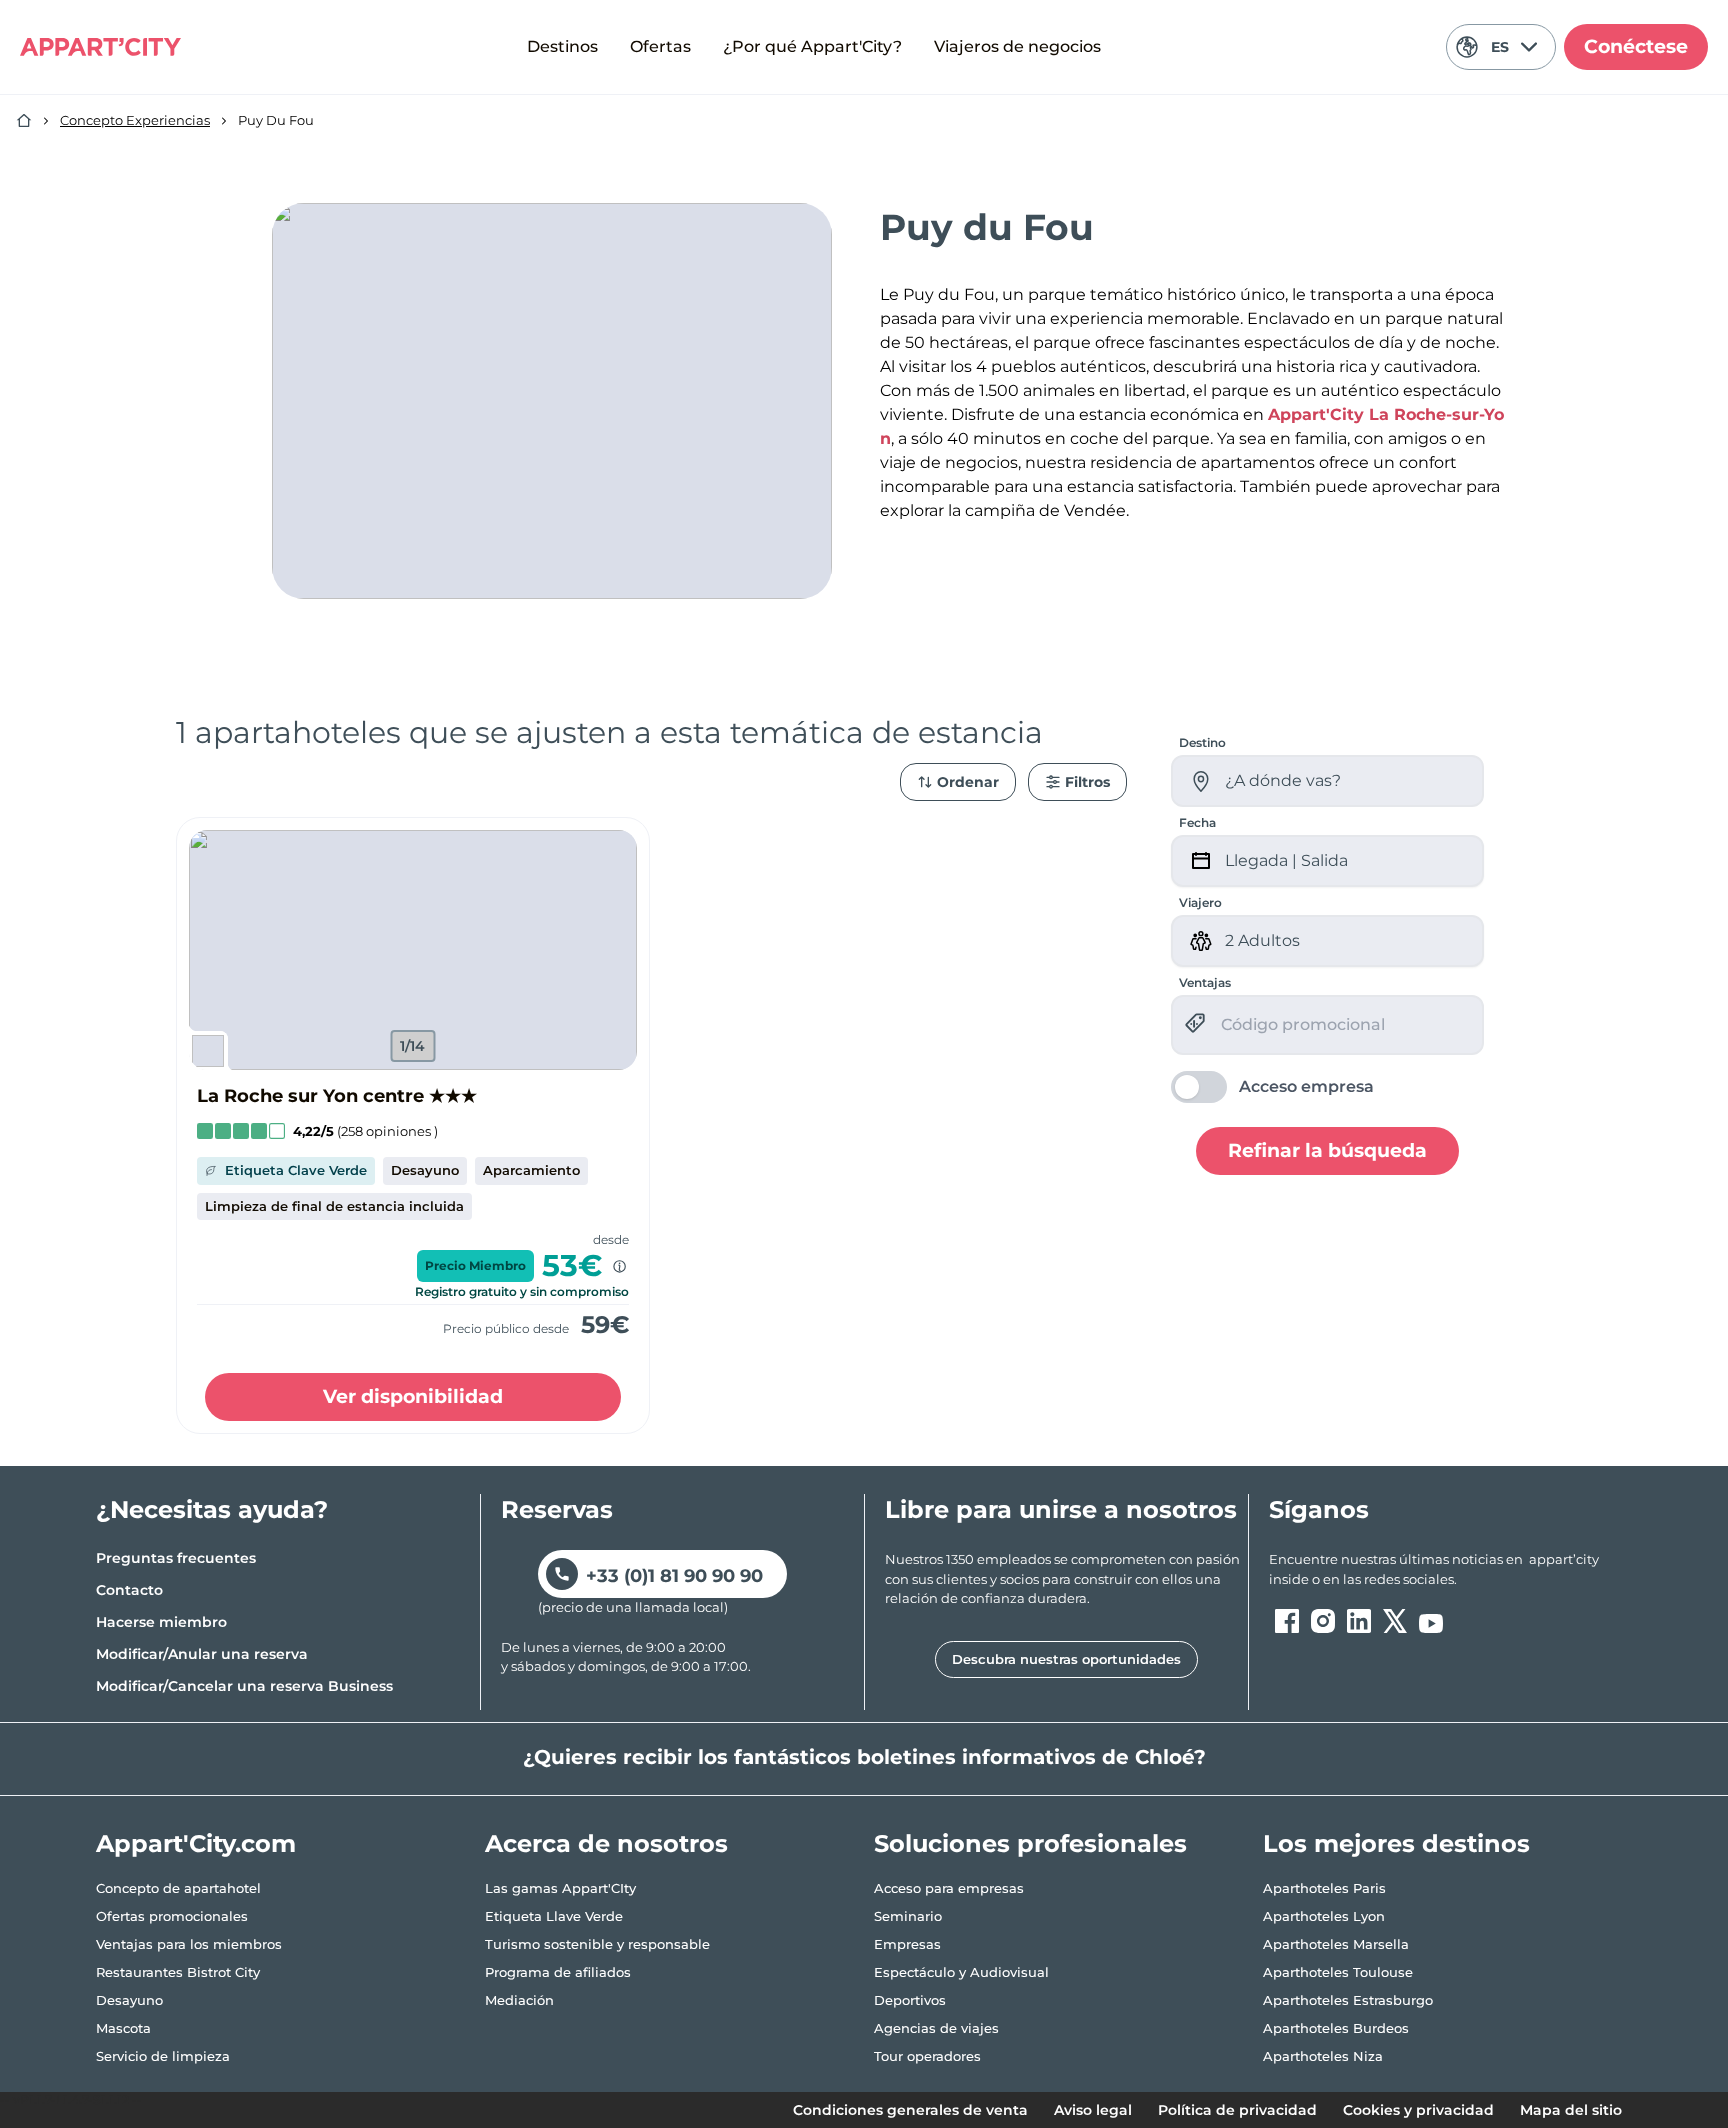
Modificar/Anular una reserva (202, 1654)
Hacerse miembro (161, 1622)
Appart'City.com (196, 1843)
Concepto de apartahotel (178, 1888)
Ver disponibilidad (413, 1396)
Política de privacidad (1237, 2110)
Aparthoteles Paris (1324, 1888)
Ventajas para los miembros (189, 1944)
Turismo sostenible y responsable (597, 1944)
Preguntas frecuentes (176, 1558)
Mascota (123, 2028)
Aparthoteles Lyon (1324, 1916)
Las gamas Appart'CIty (560, 1888)
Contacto (129, 1590)
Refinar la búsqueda (1327, 1149)
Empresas (907, 1944)
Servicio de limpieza (163, 2056)
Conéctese (1636, 46)
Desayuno (129, 2000)
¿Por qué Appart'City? (812, 46)
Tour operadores (927, 2056)
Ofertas (660, 46)
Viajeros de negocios (1017, 46)
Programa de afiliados (558, 1972)
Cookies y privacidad (1418, 2110)
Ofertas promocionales (172, 1916)
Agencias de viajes (936, 2028)
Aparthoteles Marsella (1336, 1944)
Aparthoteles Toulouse (1338, 1972)
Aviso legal (1093, 2110)
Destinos (562, 46)
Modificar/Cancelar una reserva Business (244, 1686)
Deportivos (910, 2000)
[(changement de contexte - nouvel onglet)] (1287, 1621)
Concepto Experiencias (135, 120)
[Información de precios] (619, 1266)
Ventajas (1205, 982)
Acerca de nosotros (606, 1843)
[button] (413, 950)
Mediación (519, 2000)
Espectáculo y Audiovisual (961, 1972)
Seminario (908, 1916)
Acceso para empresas (949, 1888)
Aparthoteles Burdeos (1336, 2028)
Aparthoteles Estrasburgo (1348, 2000)
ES (1500, 47)
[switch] (1272, 1087)
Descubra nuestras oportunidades (1066, 1659)
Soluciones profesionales (1030, 1843)
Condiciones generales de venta (910, 2110)
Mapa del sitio (1571, 2110)
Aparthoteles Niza (1323, 2056)
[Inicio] (24, 121)
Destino (1202, 742)
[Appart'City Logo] (100, 47)
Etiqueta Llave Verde (554, 1916)
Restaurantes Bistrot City (178, 1972)
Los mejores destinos (1396, 1843)
